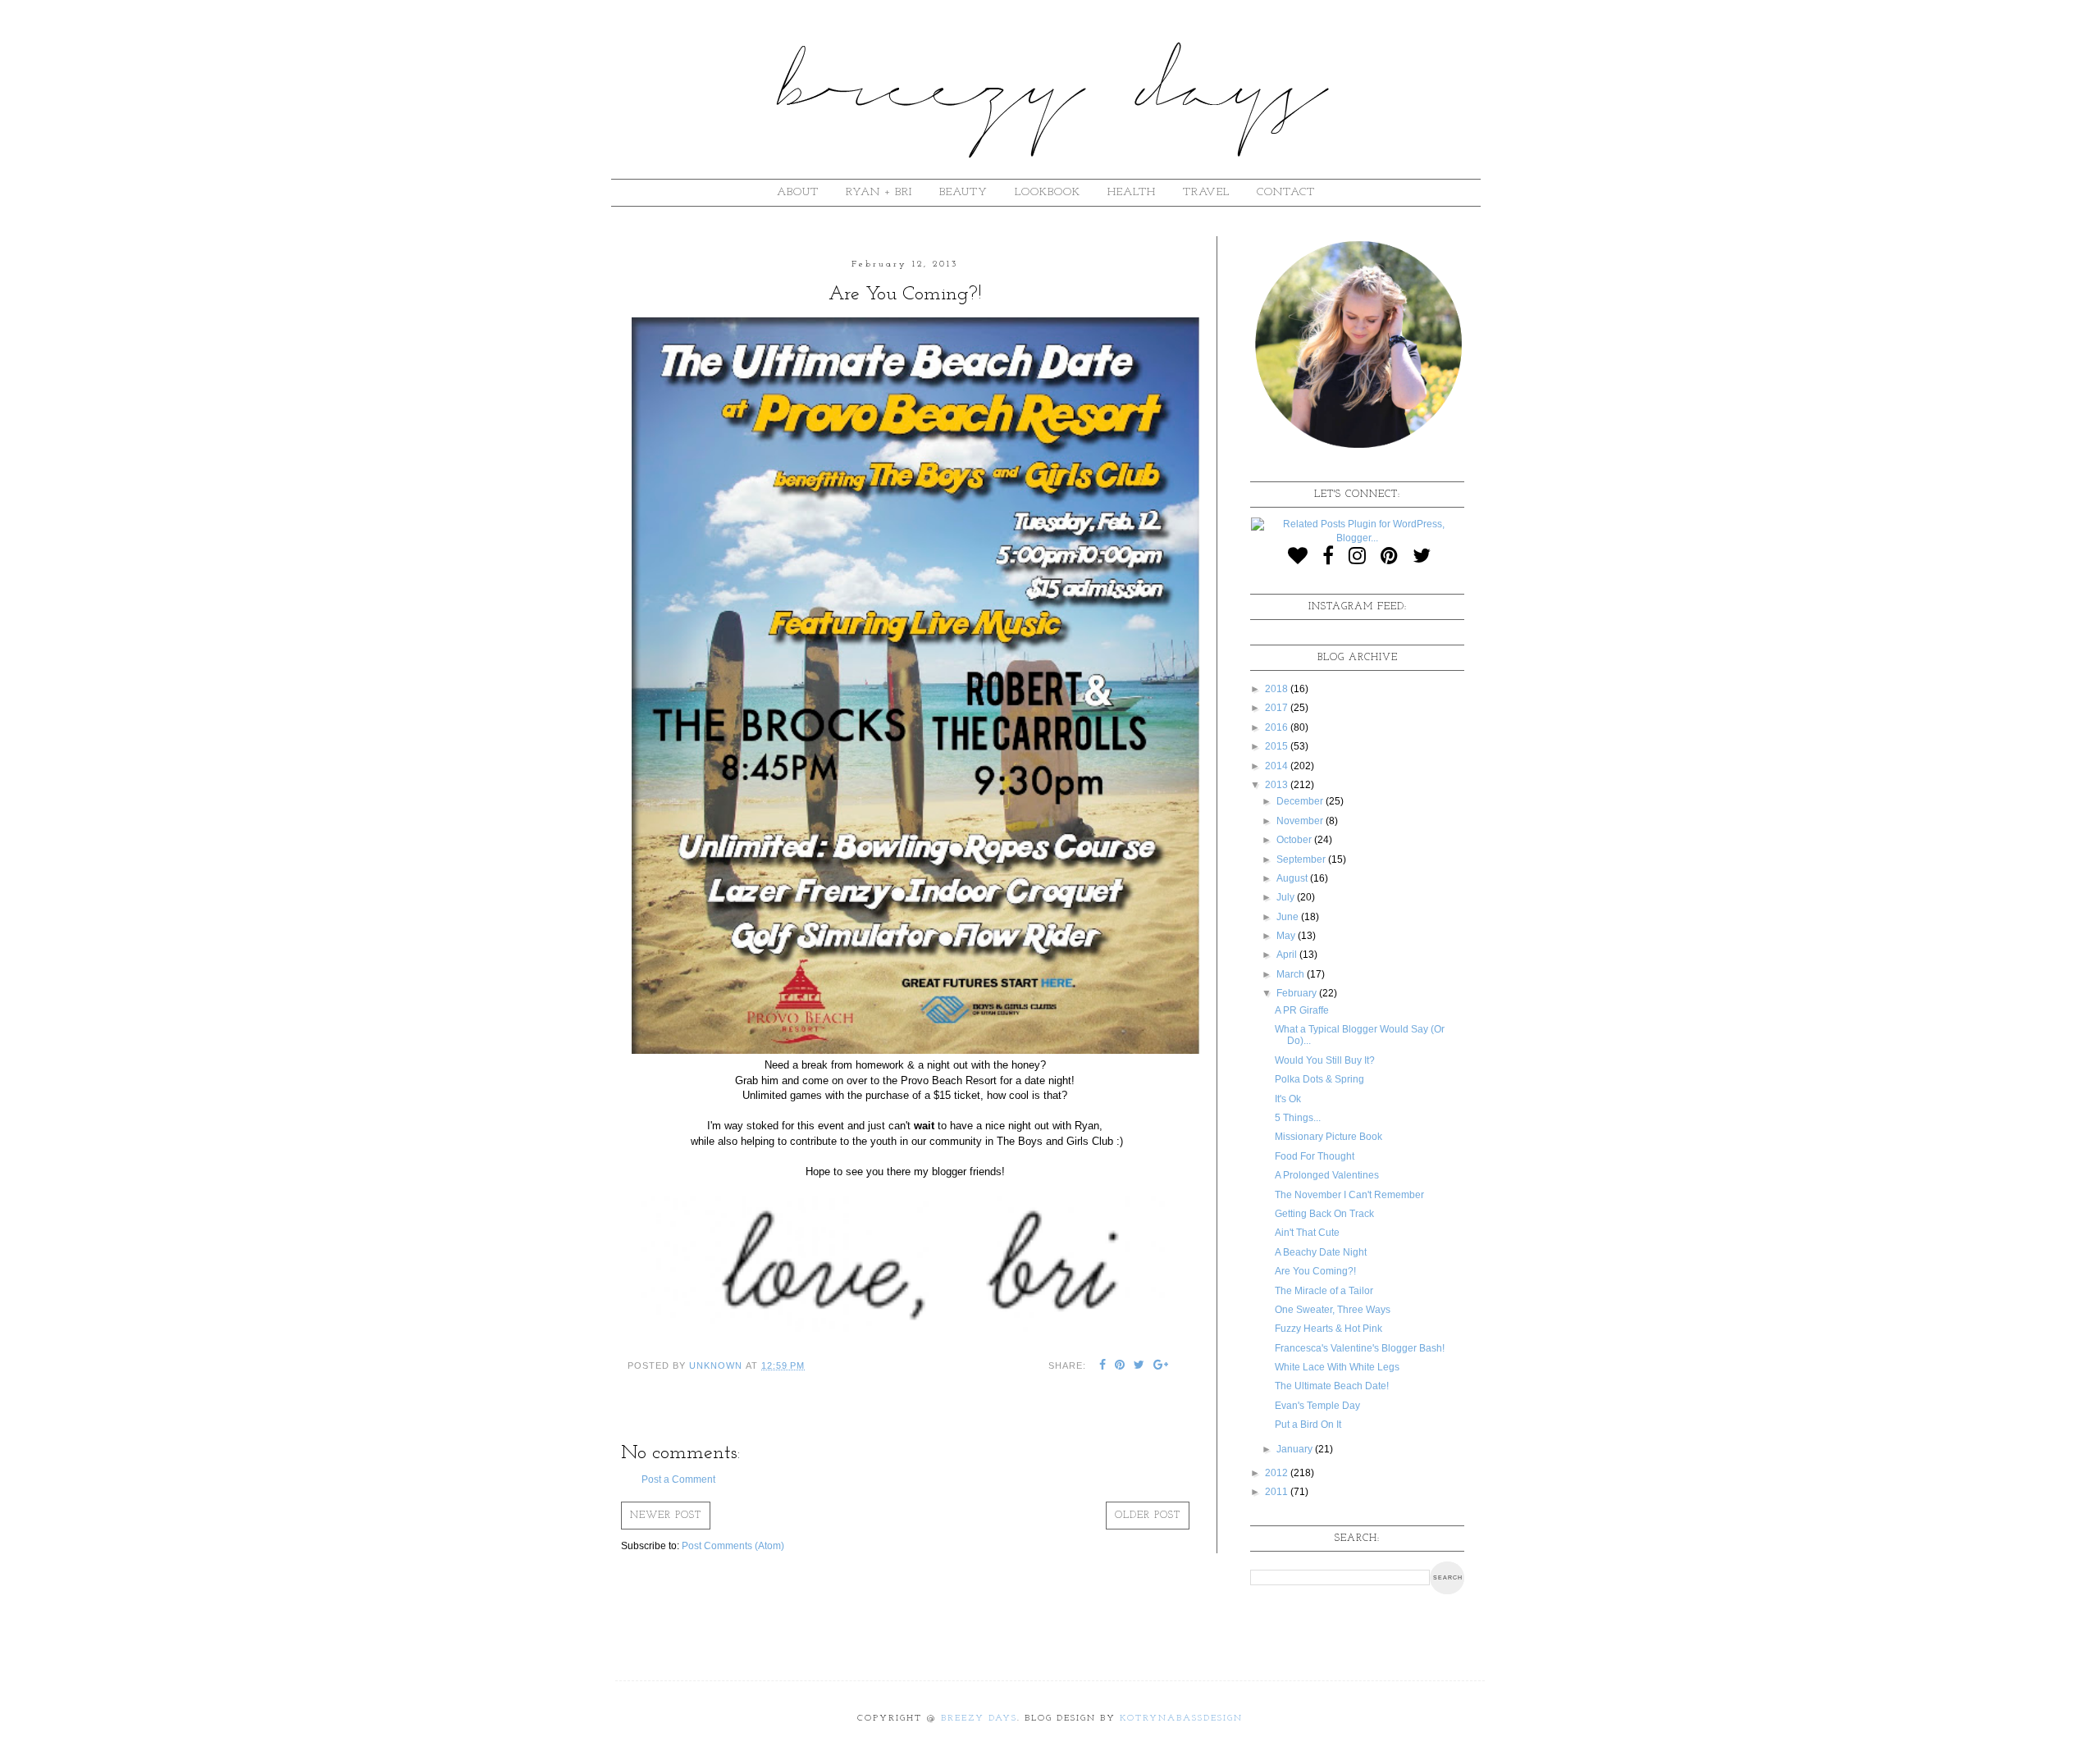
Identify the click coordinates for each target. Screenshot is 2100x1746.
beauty (963, 192)
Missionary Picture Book (1328, 1137)
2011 (1278, 1492)
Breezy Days (979, 1719)
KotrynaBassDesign (1181, 1719)
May (1287, 936)
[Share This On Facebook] (1103, 1366)
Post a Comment (678, 1479)
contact (1286, 192)
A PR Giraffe (1302, 1010)
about (798, 192)
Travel (1206, 192)
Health (1132, 192)
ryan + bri (879, 192)
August (1293, 878)
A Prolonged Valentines (1327, 1175)
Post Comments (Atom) (733, 1546)
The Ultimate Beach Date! (1332, 1386)
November (1301, 821)
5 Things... (1298, 1118)
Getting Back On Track (1324, 1214)
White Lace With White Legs (1337, 1367)
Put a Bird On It (1308, 1425)
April (1288, 955)
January (1296, 1449)
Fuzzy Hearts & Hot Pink (1328, 1329)
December (1301, 801)
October (1295, 840)
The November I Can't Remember (1349, 1195)
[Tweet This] (1139, 1366)
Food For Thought (1315, 1156)
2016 (1278, 727)
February (1298, 993)
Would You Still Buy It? (1325, 1060)
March (1292, 974)
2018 (1278, 689)
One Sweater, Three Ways (1333, 1310)
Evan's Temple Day (1317, 1406)
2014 (1278, 766)
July (1287, 897)
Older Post (1148, 1516)
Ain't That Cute (1307, 1233)
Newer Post (666, 1516)
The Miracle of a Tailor (1324, 1291)
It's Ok (1288, 1099)
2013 (1278, 785)
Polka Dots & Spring (1319, 1079)
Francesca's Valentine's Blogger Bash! (1360, 1348)
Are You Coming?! (1315, 1271)
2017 (1278, 708)
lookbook (1048, 192)
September (1302, 859)
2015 (1278, 746)
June (1289, 917)
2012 (1278, 1473)
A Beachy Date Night (1321, 1252)
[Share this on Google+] (1161, 1366)
